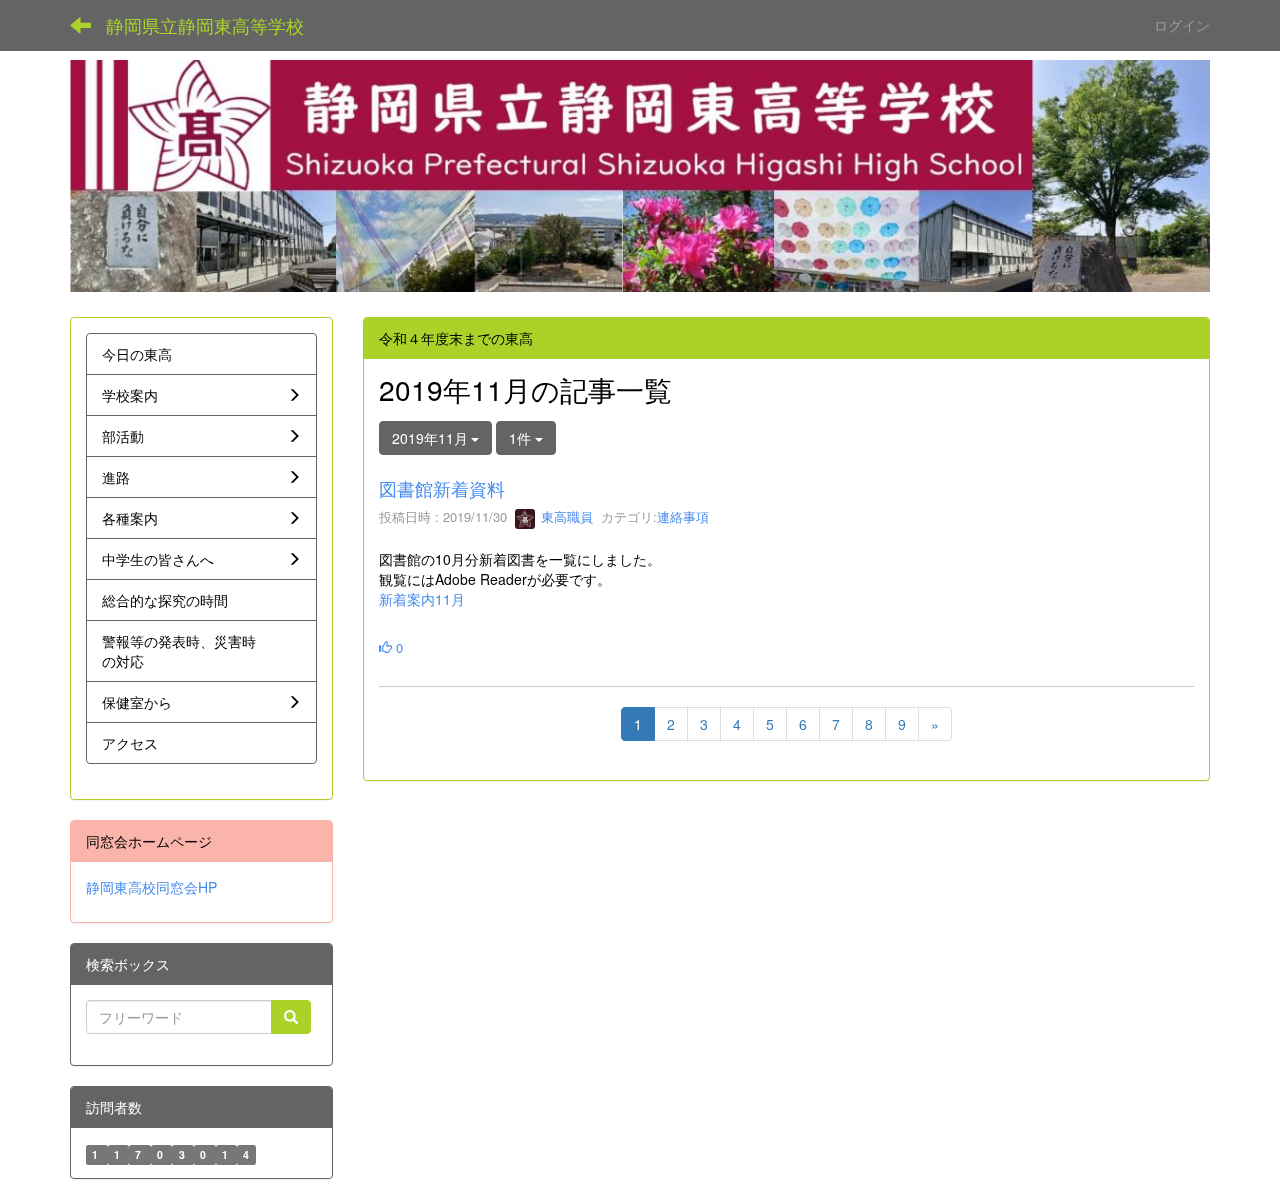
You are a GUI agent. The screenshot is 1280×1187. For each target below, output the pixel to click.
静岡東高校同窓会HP (151, 887)
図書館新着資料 (442, 488)
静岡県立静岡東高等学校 (205, 25)
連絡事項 (683, 516)
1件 (522, 438)
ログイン (1182, 25)
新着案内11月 (422, 599)
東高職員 (565, 516)
